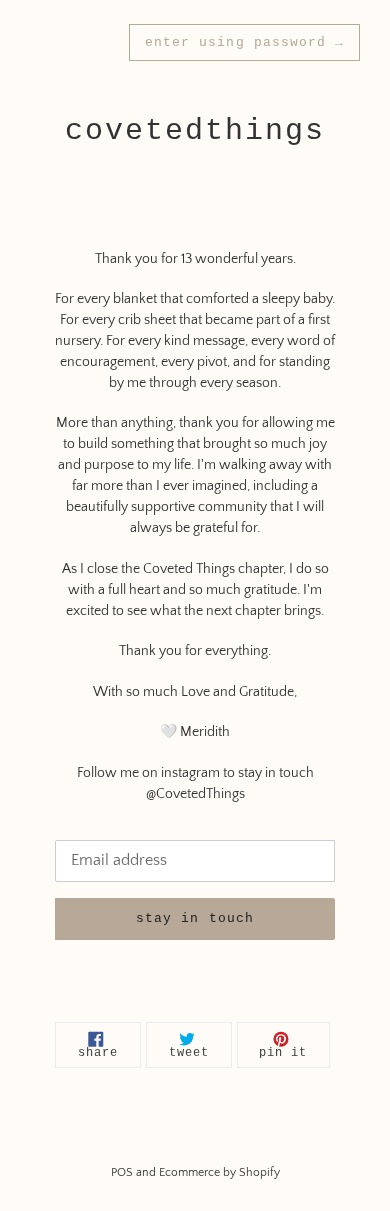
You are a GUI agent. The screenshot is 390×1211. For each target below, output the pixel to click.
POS (122, 1172)
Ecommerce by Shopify (219, 1172)
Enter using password (244, 42)
